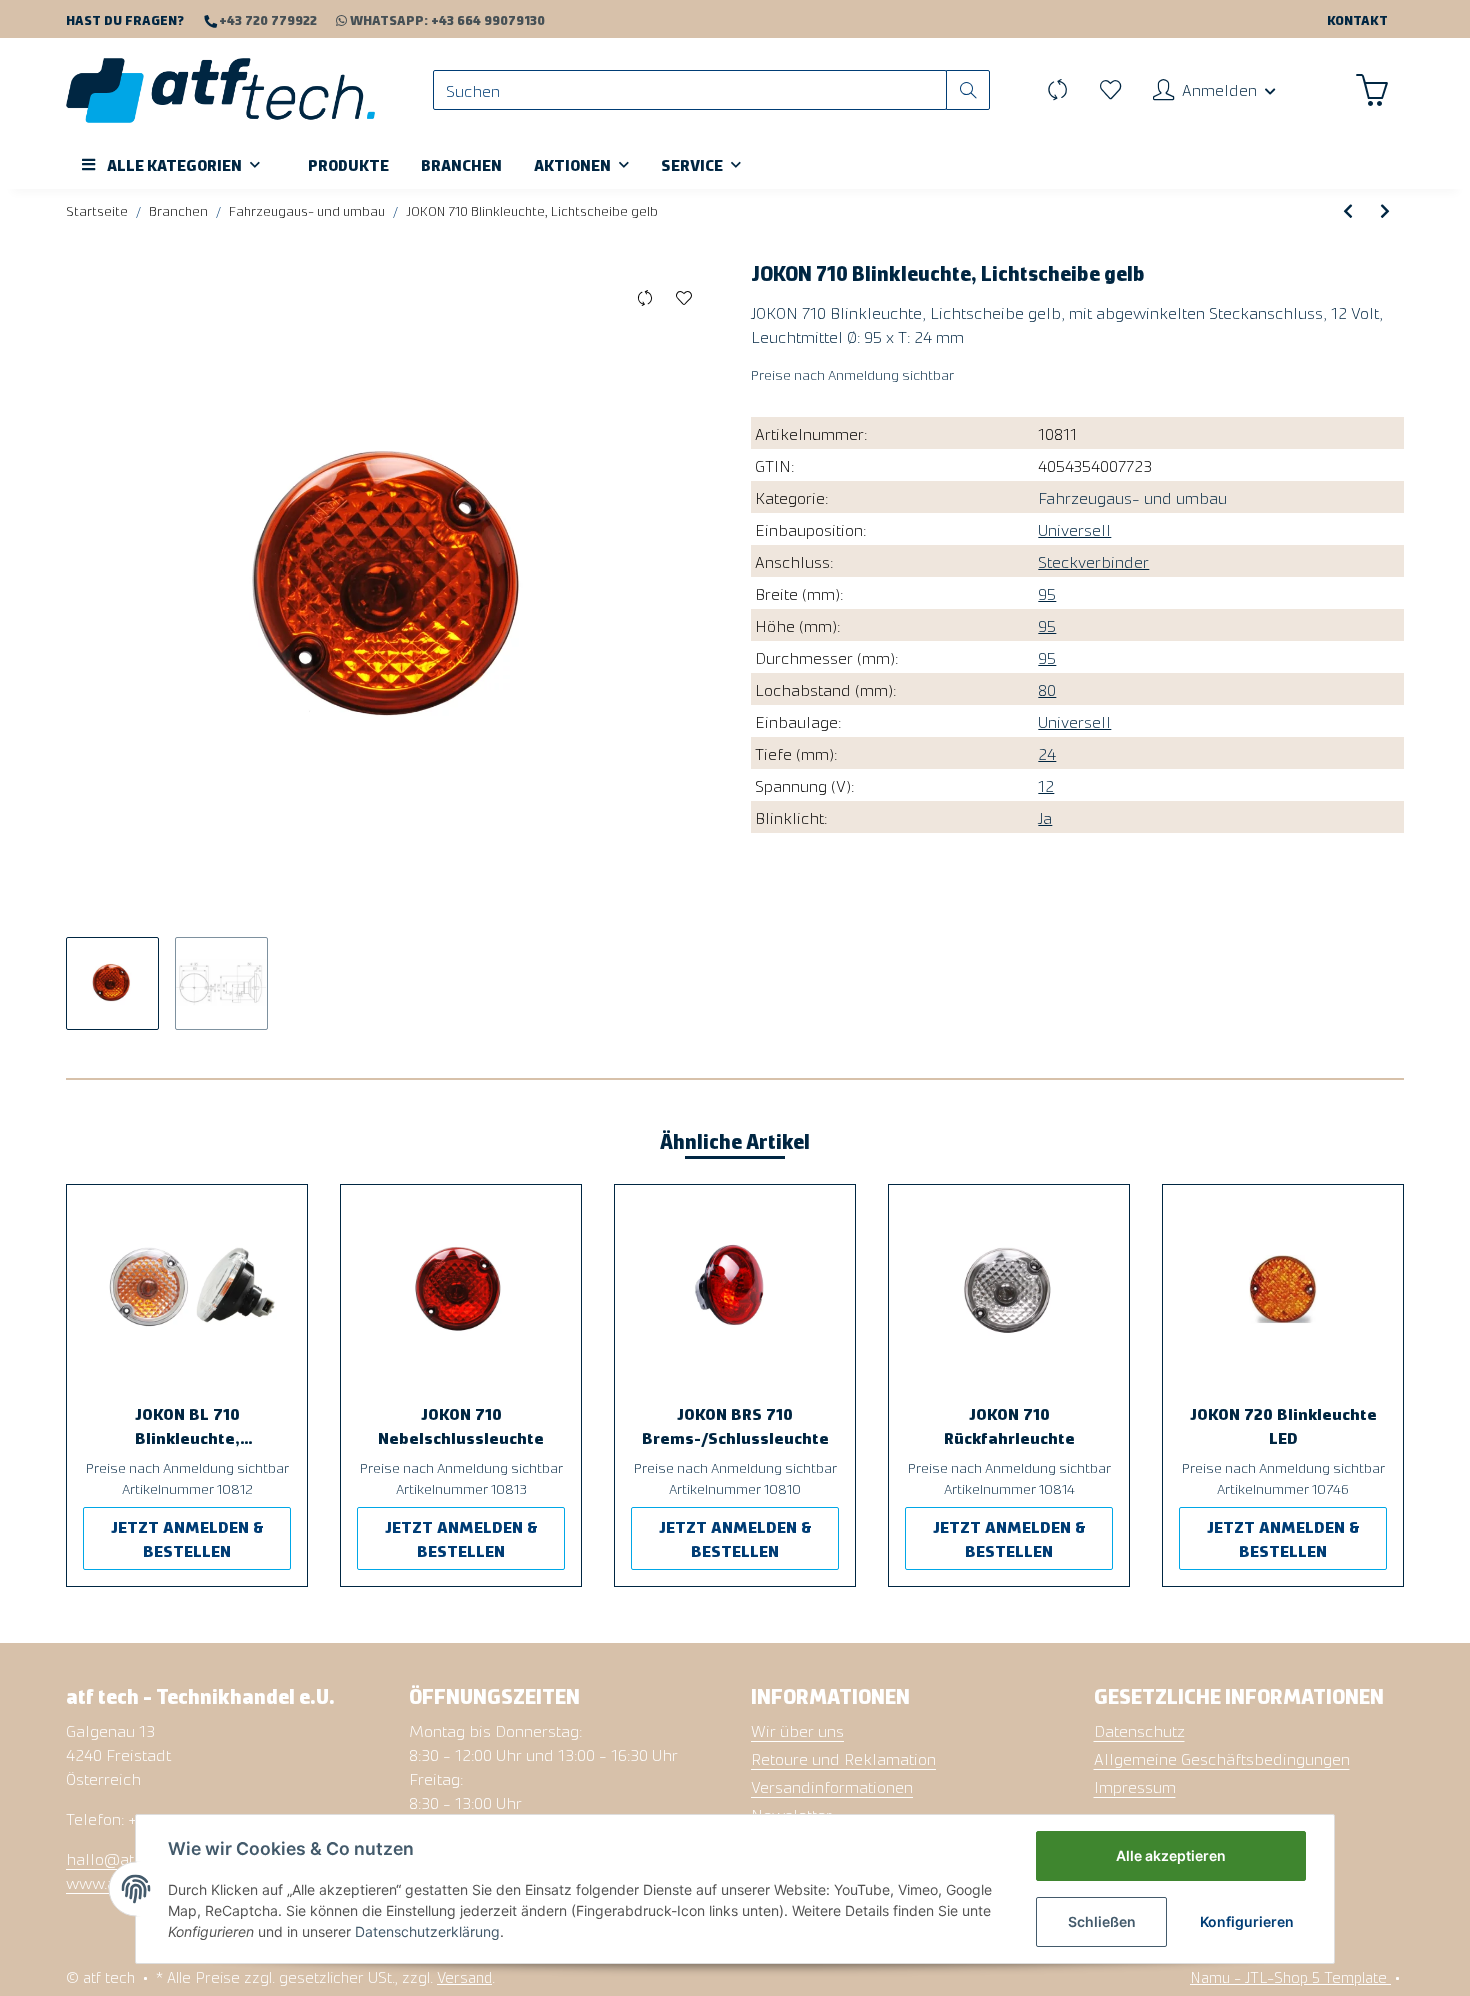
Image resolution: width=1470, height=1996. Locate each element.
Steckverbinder (1093, 561)
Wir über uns (797, 1730)
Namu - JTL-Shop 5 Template (1290, 1976)
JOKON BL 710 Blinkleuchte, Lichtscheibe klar (187, 1426)
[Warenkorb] (1372, 89)
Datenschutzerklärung (427, 1931)
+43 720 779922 (266, 19)
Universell (1074, 529)
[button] (1214, 90)
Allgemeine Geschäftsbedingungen (1222, 1758)
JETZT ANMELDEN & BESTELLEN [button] (187, 1538)
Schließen (1102, 1921)
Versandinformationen (832, 1786)
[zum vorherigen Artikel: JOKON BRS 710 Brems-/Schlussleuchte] (1348, 210)
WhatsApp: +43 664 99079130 (447, 19)
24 (1047, 753)
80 (1047, 689)
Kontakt (1357, 19)
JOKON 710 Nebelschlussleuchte (461, 1425)
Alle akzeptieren (1171, 1855)
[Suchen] (968, 90)
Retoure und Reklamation (843, 1758)
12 (1046, 785)
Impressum (1135, 1786)
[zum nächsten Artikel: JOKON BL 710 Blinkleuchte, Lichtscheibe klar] (1385, 210)
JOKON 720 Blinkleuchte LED (1283, 1425)
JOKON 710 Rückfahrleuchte (1009, 1425)
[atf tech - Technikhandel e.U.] (220, 89)
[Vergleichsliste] (1057, 90)
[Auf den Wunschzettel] (683, 298)
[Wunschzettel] (1110, 90)
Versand (464, 1976)
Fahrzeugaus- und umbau (1132, 497)
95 (1047, 593)
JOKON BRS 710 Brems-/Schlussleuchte (735, 1425)
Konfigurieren (1247, 1921)
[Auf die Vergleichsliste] (644, 298)
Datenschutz (1139, 1730)
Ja (1045, 817)
